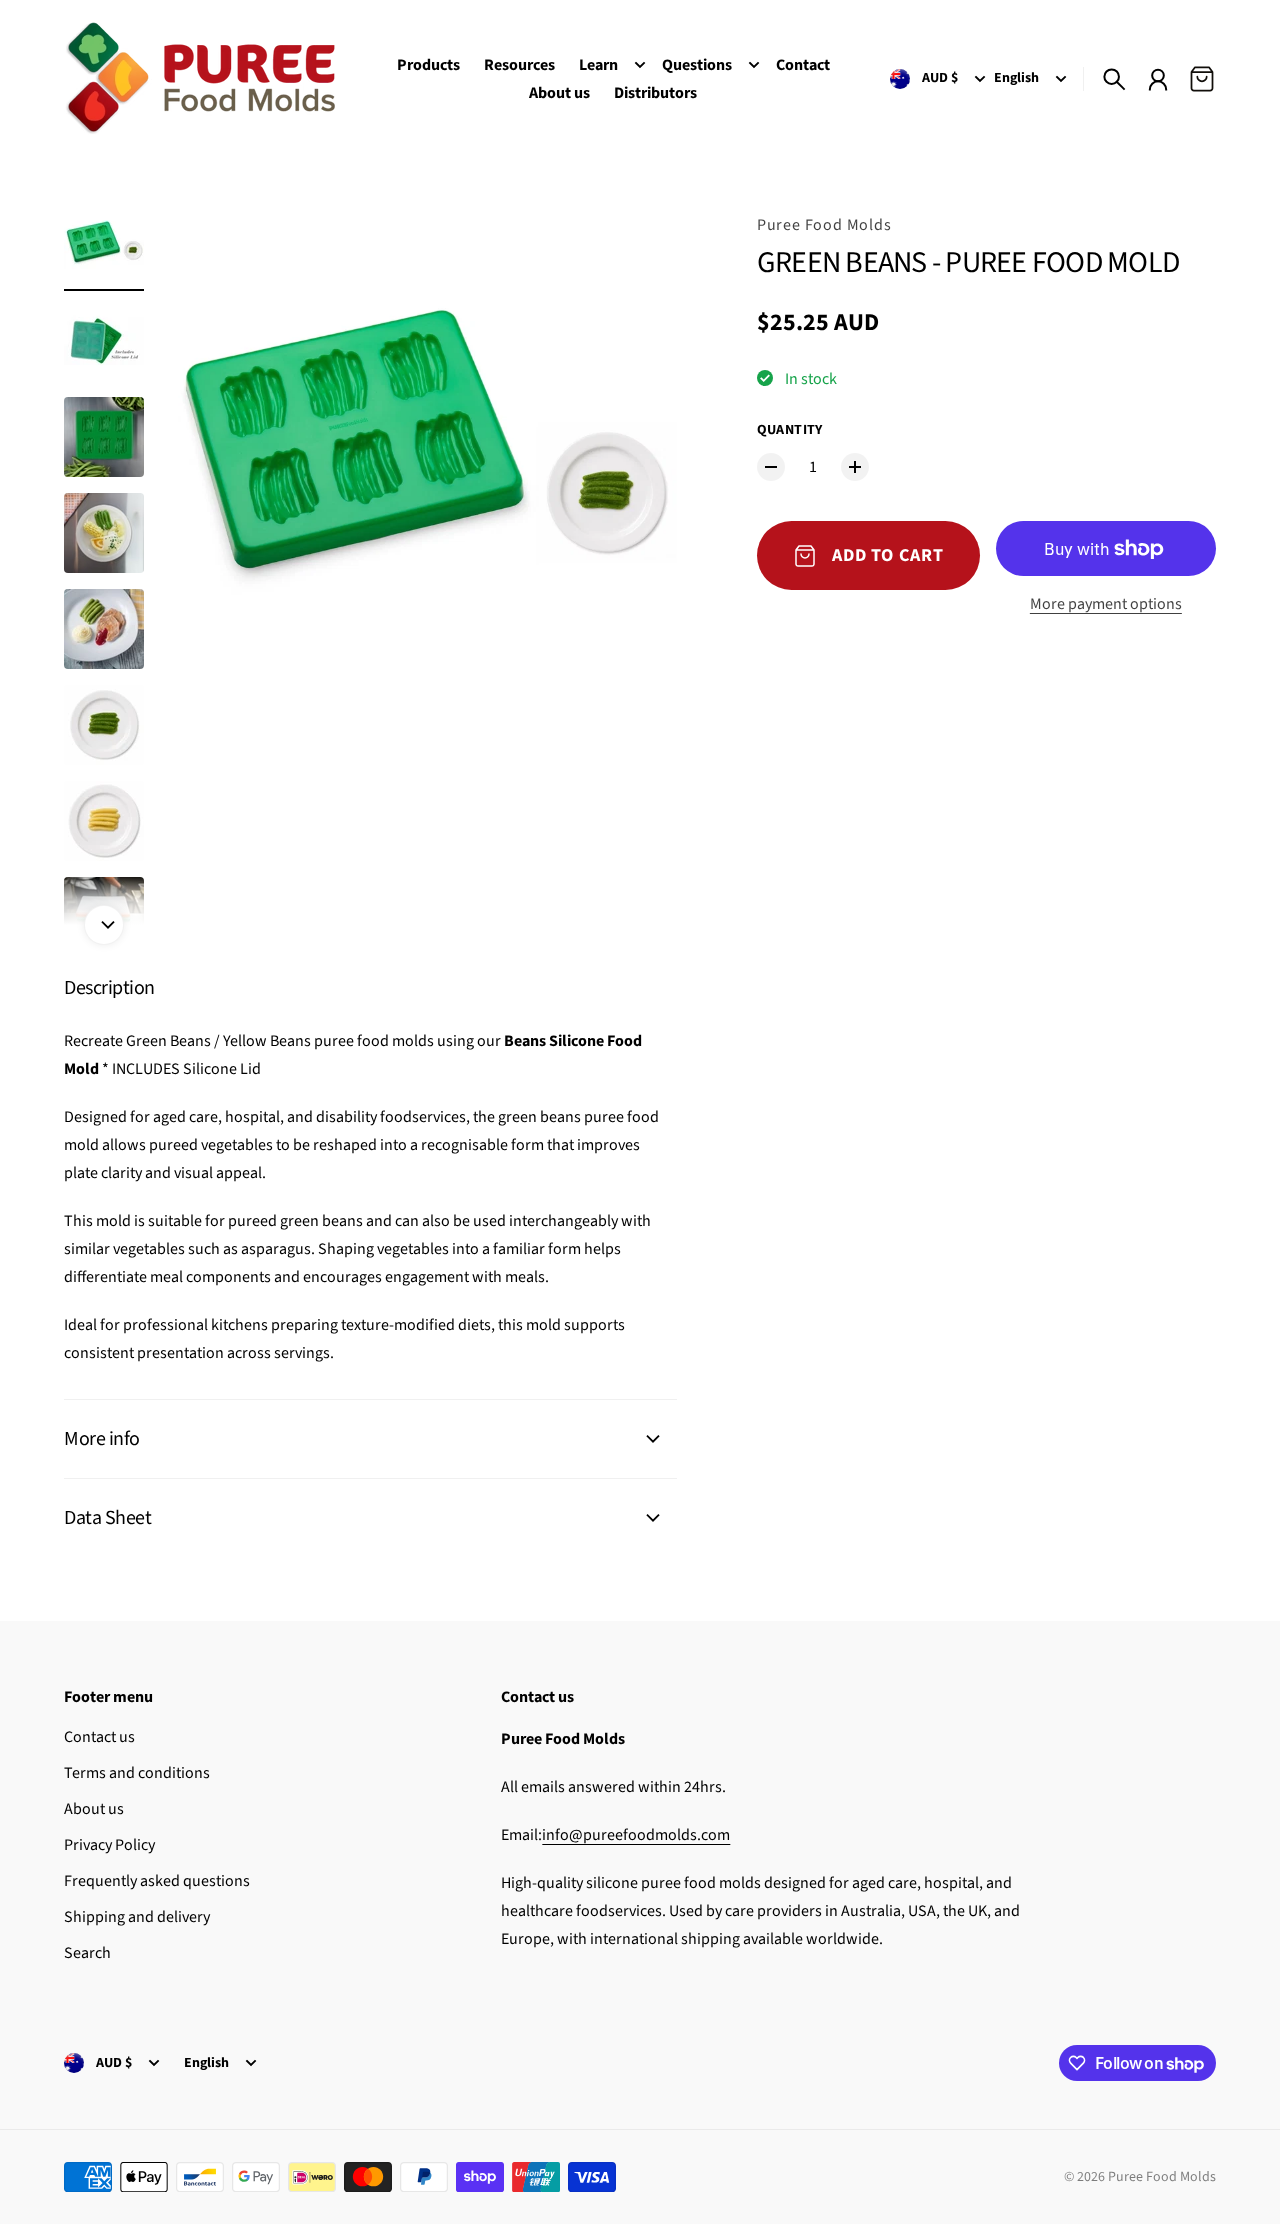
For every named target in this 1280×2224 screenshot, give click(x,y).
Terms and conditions (137, 1773)
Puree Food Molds (824, 225)
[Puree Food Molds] (200, 78)
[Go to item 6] (104, 725)
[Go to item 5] (104, 629)
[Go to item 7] (104, 821)
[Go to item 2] (104, 341)
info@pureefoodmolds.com (636, 1835)
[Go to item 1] (104, 245)
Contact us (99, 1737)
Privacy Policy (109, 1845)
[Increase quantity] (855, 467)
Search (87, 1953)
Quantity (790, 430)
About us (94, 1809)
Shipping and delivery (137, 1917)
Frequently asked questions (157, 1881)
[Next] (104, 925)
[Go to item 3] (104, 437)
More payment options (1106, 604)
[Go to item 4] (104, 533)
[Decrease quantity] (771, 467)
